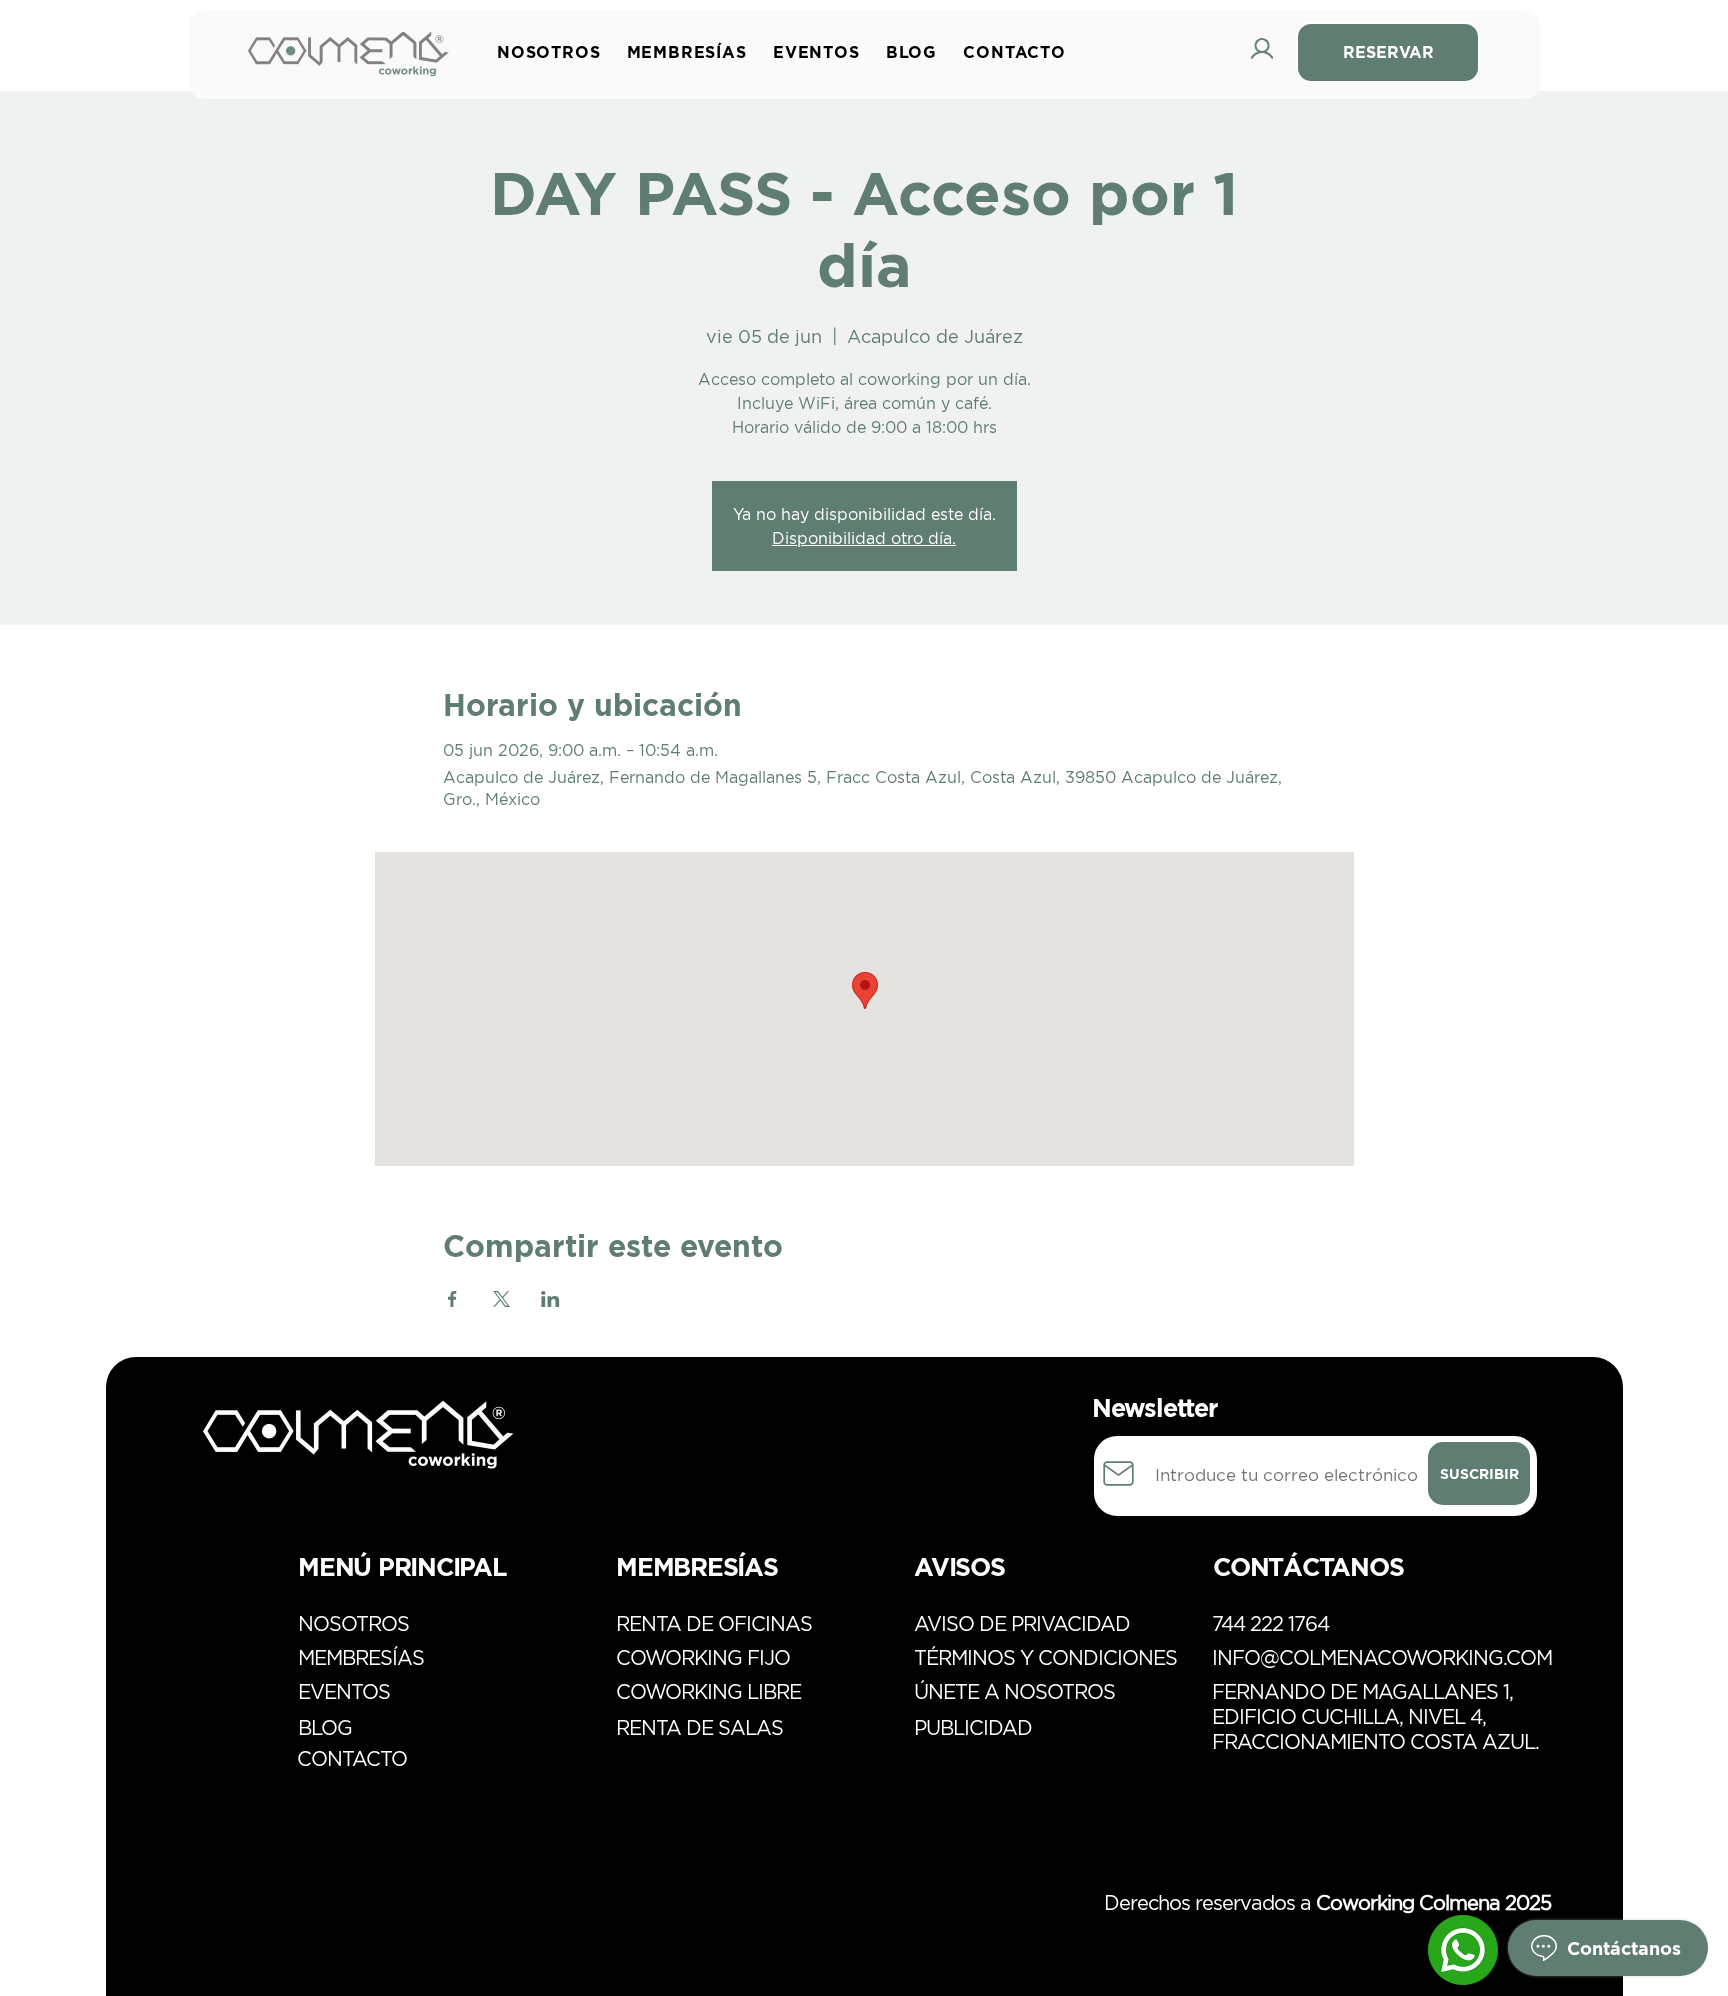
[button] (692, 52)
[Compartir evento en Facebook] (452, 1299)
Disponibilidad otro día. (864, 538)
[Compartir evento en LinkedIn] (550, 1299)
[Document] (1118, 1473)
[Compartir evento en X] (501, 1299)
